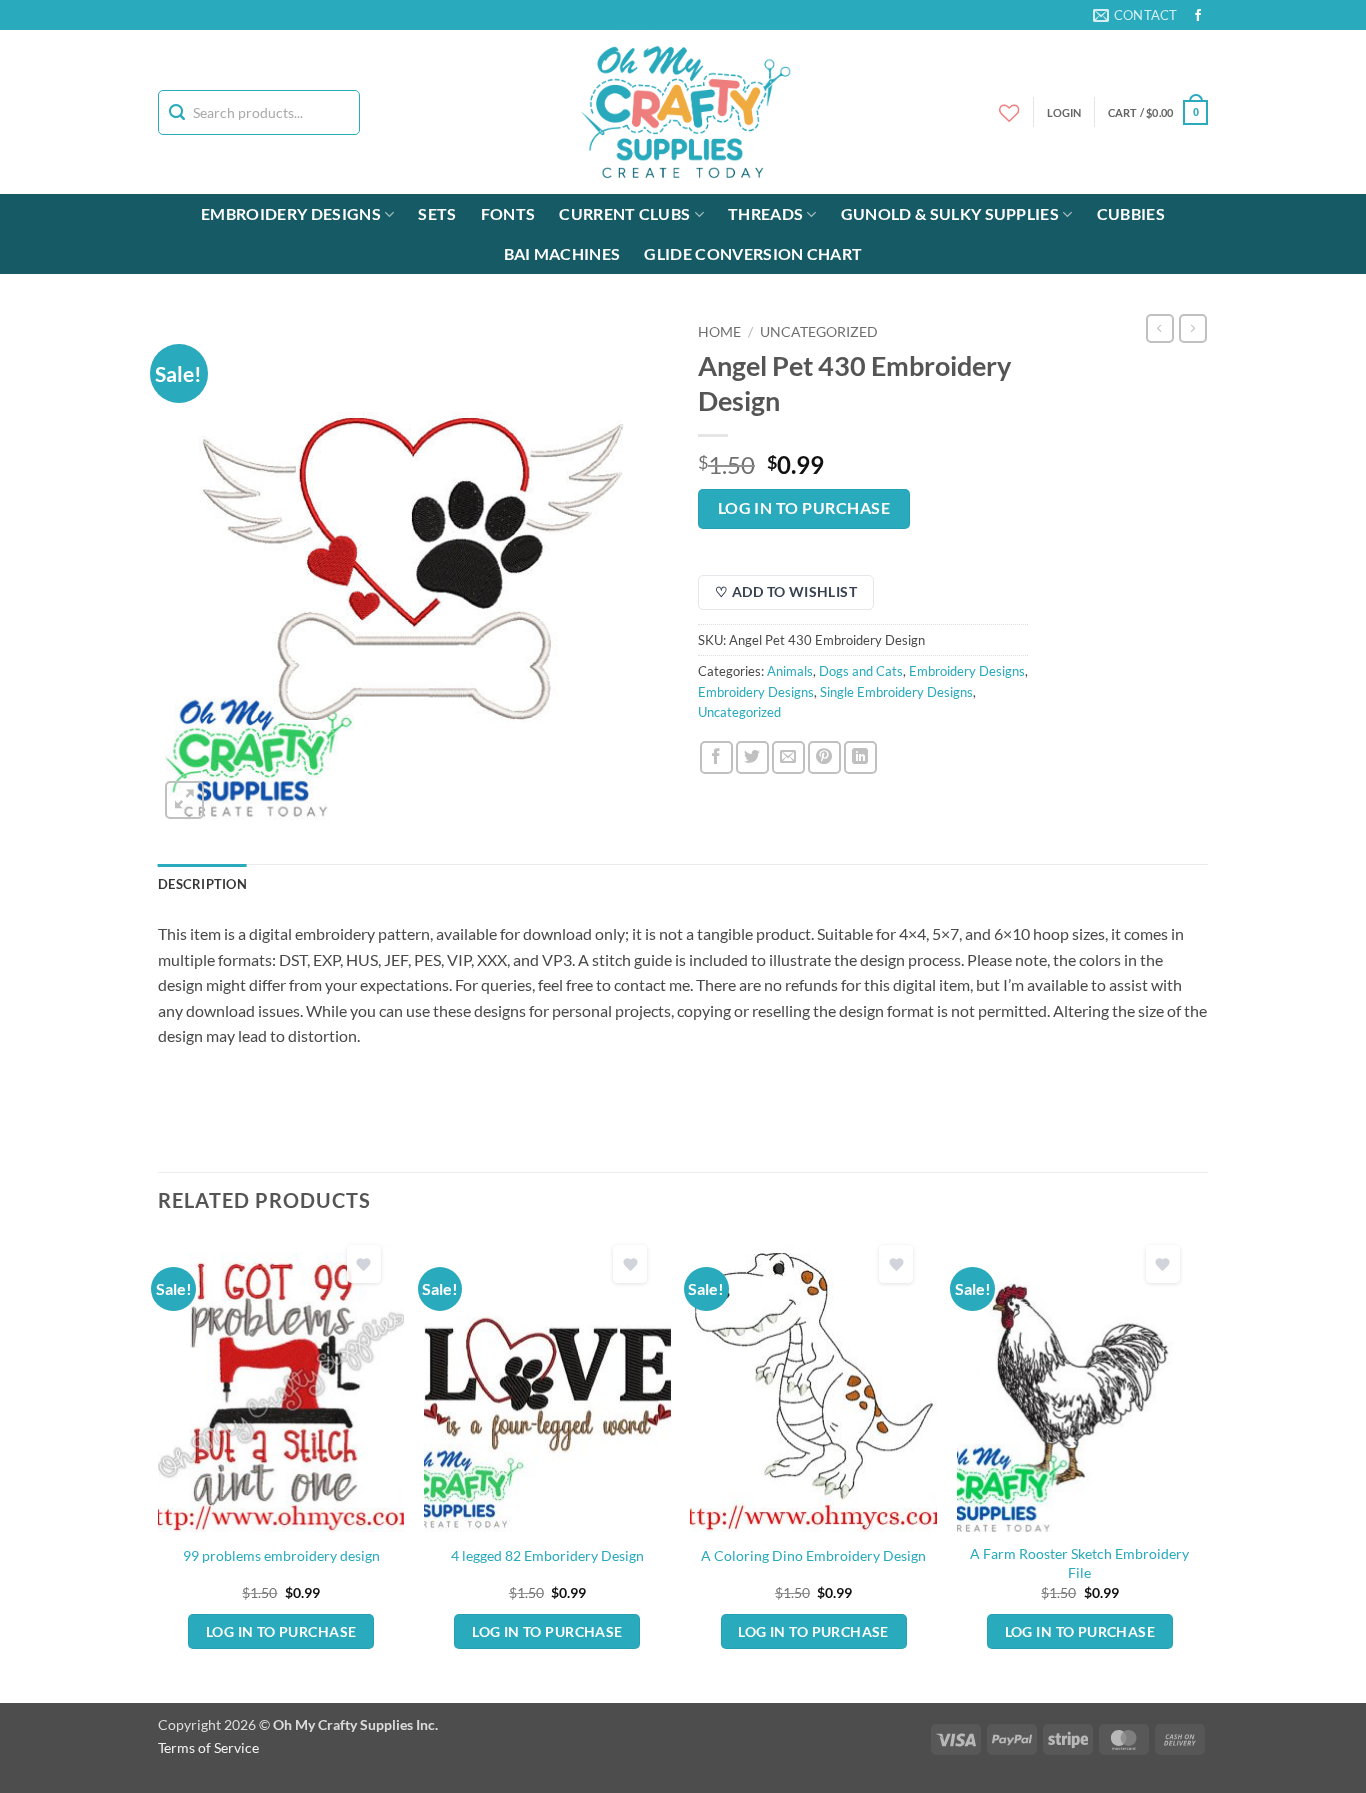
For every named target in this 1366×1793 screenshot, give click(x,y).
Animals (790, 671)
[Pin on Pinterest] (824, 757)
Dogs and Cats (861, 671)
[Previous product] (1193, 328)
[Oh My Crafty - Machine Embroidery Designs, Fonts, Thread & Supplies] (683, 112)
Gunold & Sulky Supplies (950, 213)
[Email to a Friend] (788, 757)
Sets (437, 213)
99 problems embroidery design (281, 1555)
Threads (765, 213)
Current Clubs (624, 213)
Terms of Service (208, 1747)
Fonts (508, 213)
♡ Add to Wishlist (786, 591)
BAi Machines (562, 253)
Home (719, 332)
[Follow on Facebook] (1198, 16)
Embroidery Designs (291, 213)
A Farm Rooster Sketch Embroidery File (1079, 1563)
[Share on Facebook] (716, 757)
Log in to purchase (804, 508)
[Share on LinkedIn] (860, 757)
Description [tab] (202, 884)
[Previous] (159, 1468)
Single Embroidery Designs (896, 692)
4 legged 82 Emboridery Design (547, 1555)
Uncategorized (819, 332)
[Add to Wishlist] (364, 1264)
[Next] (1202, 1468)
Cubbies (1131, 213)
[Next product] (1160, 328)
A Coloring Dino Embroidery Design (813, 1555)
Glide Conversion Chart (753, 253)
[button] (1158, 112)
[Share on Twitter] (752, 757)
